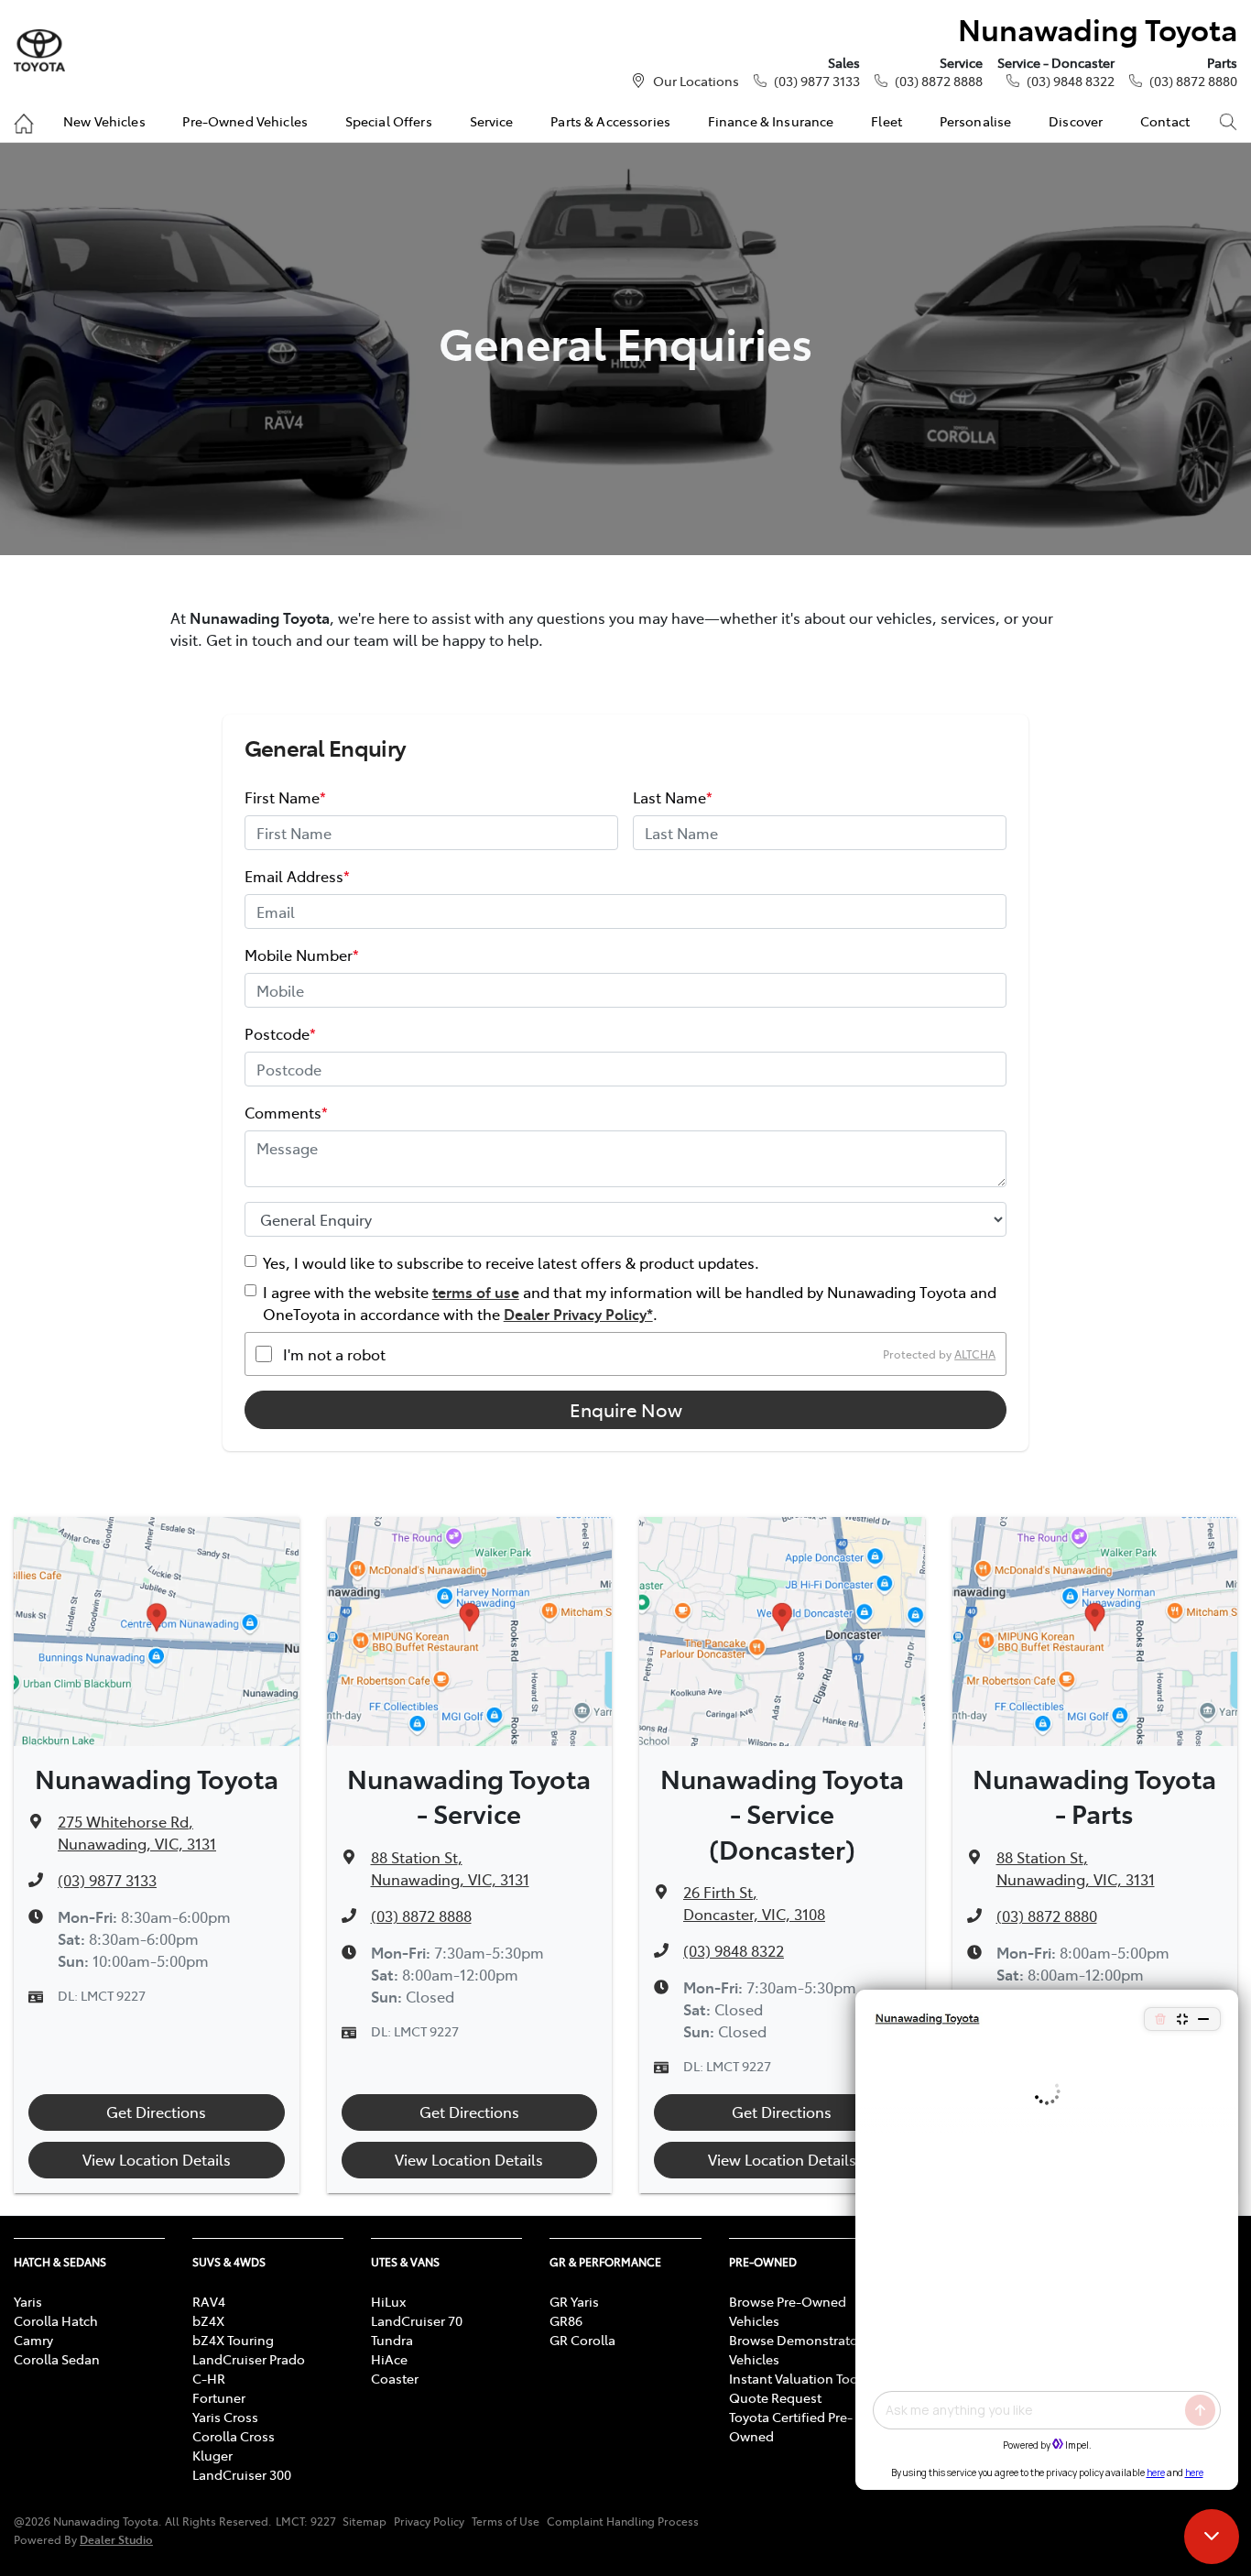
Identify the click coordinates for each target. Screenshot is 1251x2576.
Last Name (673, 797)
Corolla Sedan (57, 2359)
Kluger (212, 2455)
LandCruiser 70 (417, 2320)
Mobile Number (302, 955)
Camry (33, 2340)
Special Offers (389, 121)
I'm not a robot (334, 1354)
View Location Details (157, 2159)
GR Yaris (574, 2301)
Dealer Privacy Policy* (578, 1314)
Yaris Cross (225, 2417)
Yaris (28, 2301)
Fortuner (219, 2397)
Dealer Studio (116, 2539)
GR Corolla (582, 2340)
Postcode (280, 1033)
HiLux (388, 2301)
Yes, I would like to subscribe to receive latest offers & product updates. (511, 1262)
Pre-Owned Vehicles (245, 121)
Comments (286, 1112)
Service (492, 121)
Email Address (297, 876)
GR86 (566, 2320)
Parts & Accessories (610, 121)
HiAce (389, 2359)
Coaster (395, 2378)
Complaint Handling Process (623, 2521)
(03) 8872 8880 (1193, 81)
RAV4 (209, 2301)
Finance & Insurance (771, 121)
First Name (285, 797)
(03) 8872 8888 (939, 81)
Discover (1076, 121)
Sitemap (364, 2521)
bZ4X (208, 2320)
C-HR (209, 2378)
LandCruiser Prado (249, 2359)
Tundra (392, 2340)
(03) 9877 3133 (817, 81)
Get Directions (156, 2112)
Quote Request (775, 2397)
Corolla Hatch (56, 2320)
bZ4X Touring (233, 2340)
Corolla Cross (234, 2436)
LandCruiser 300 (242, 2474)
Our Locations (696, 81)
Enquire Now (626, 1409)
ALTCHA (975, 1354)
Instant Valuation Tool (795, 2378)
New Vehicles (104, 121)
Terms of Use (506, 2521)
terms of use (476, 1292)
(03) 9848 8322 (1071, 81)
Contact (1165, 121)
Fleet (887, 121)
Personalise (976, 121)
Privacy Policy (429, 2521)
